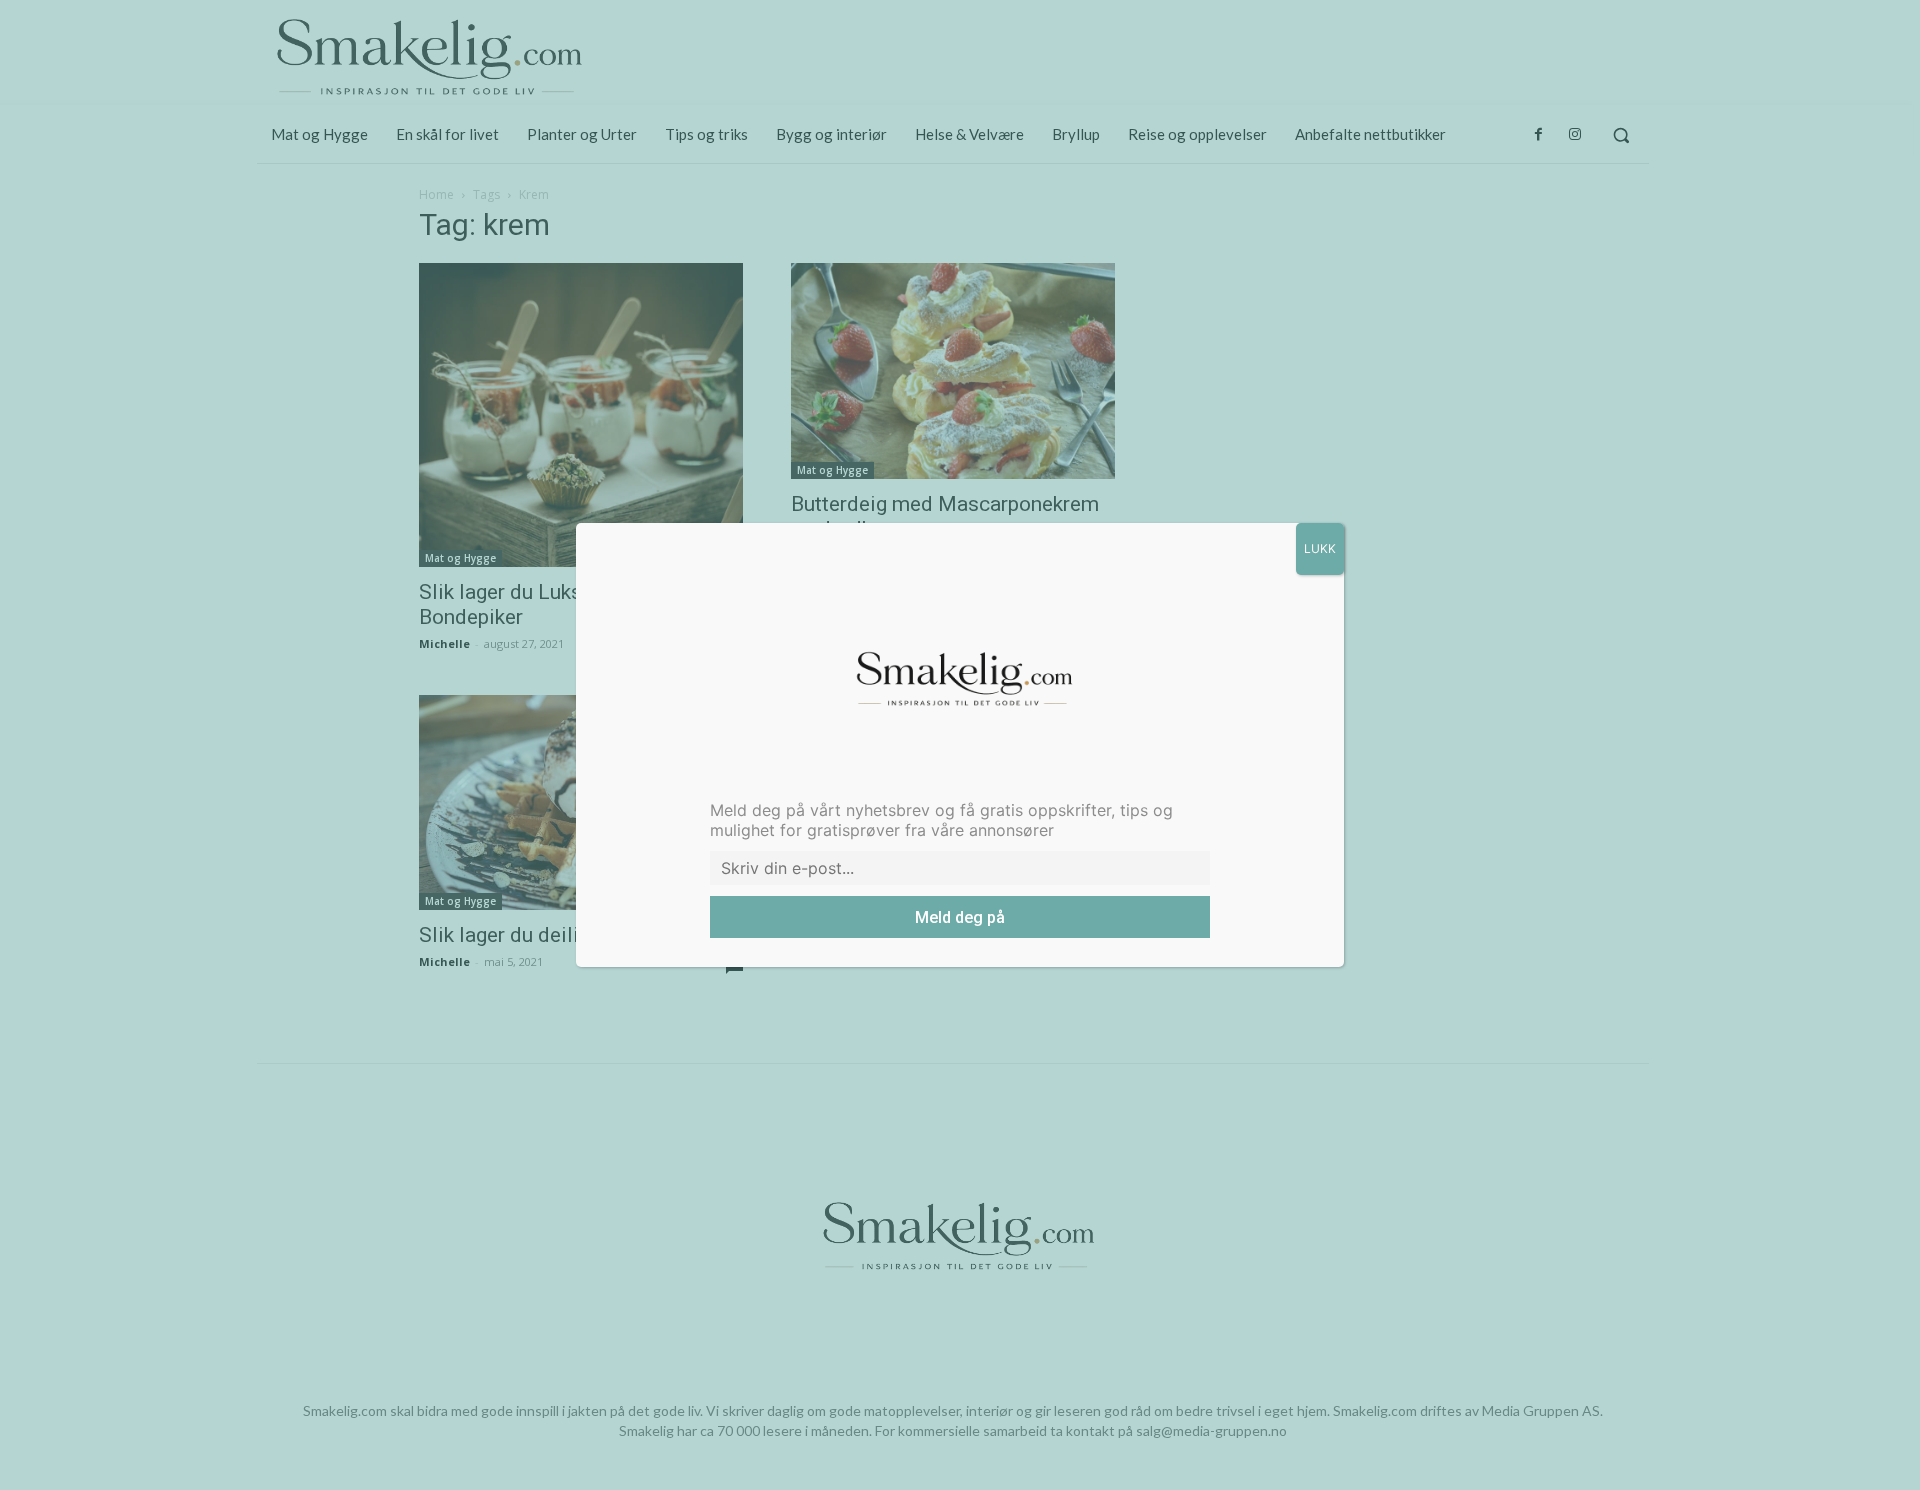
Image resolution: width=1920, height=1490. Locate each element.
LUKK (1320, 548)
